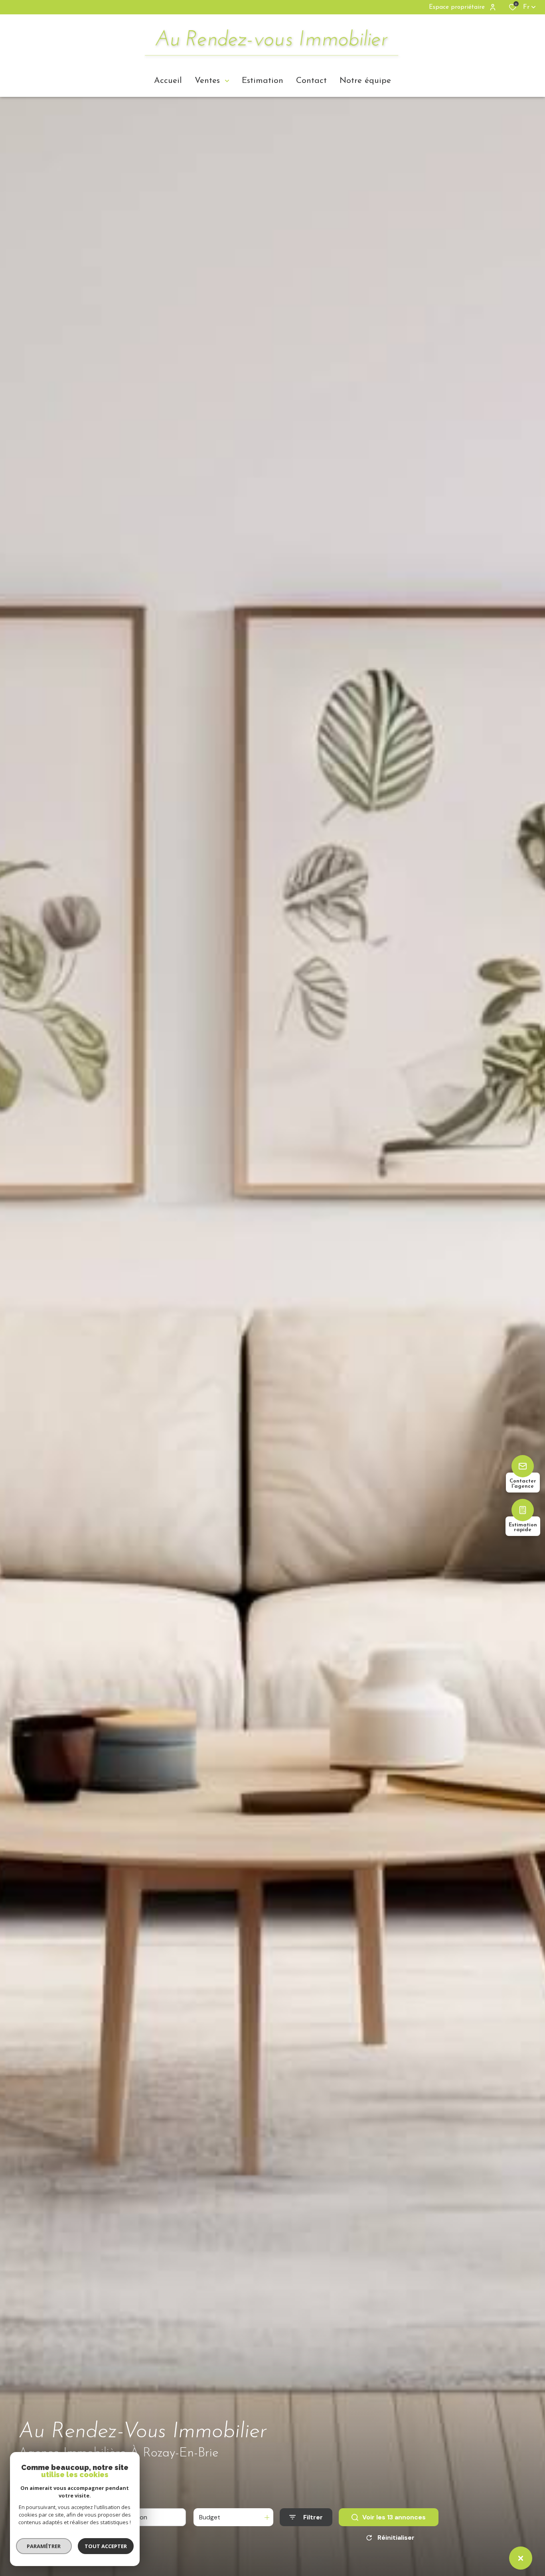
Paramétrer (44, 2546)
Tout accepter (106, 2546)
